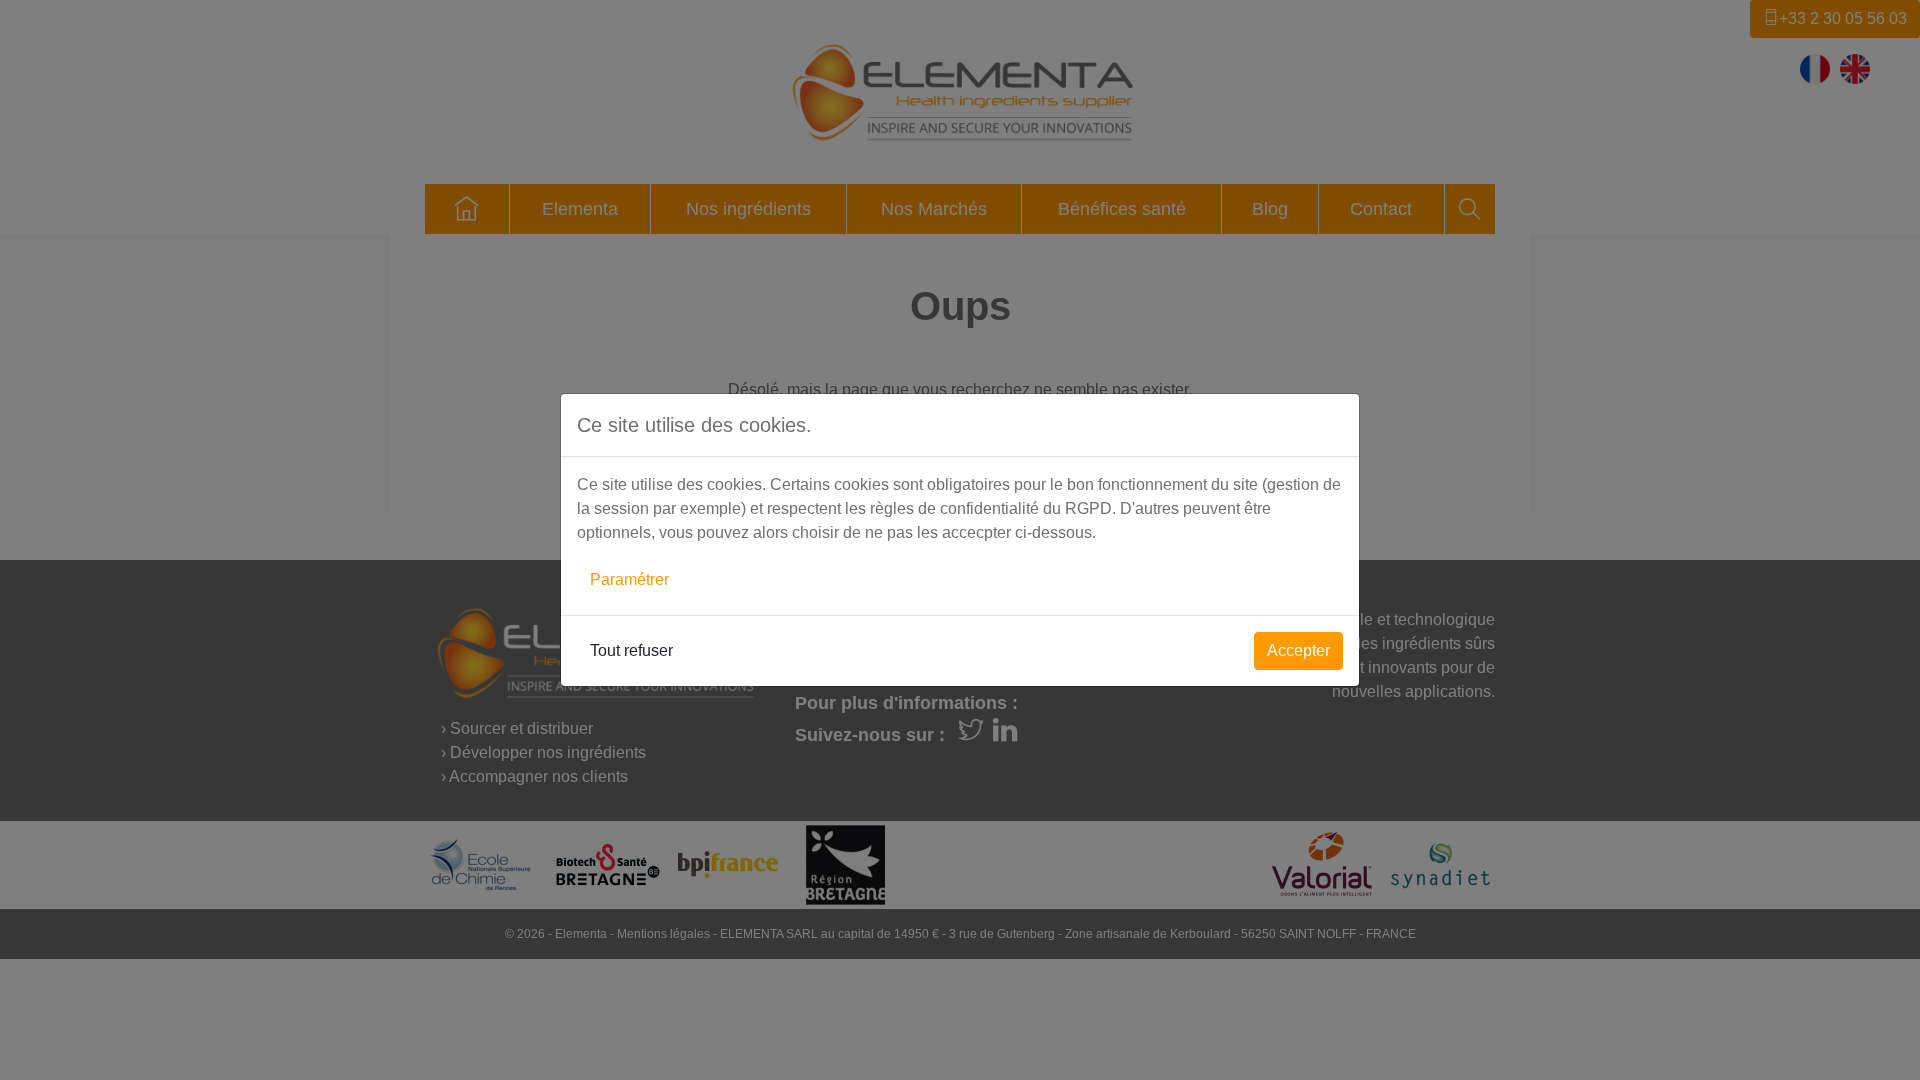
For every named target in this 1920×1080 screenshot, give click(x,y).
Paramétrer (629, 579)
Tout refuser (631, 650)
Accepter (1298, 650)
